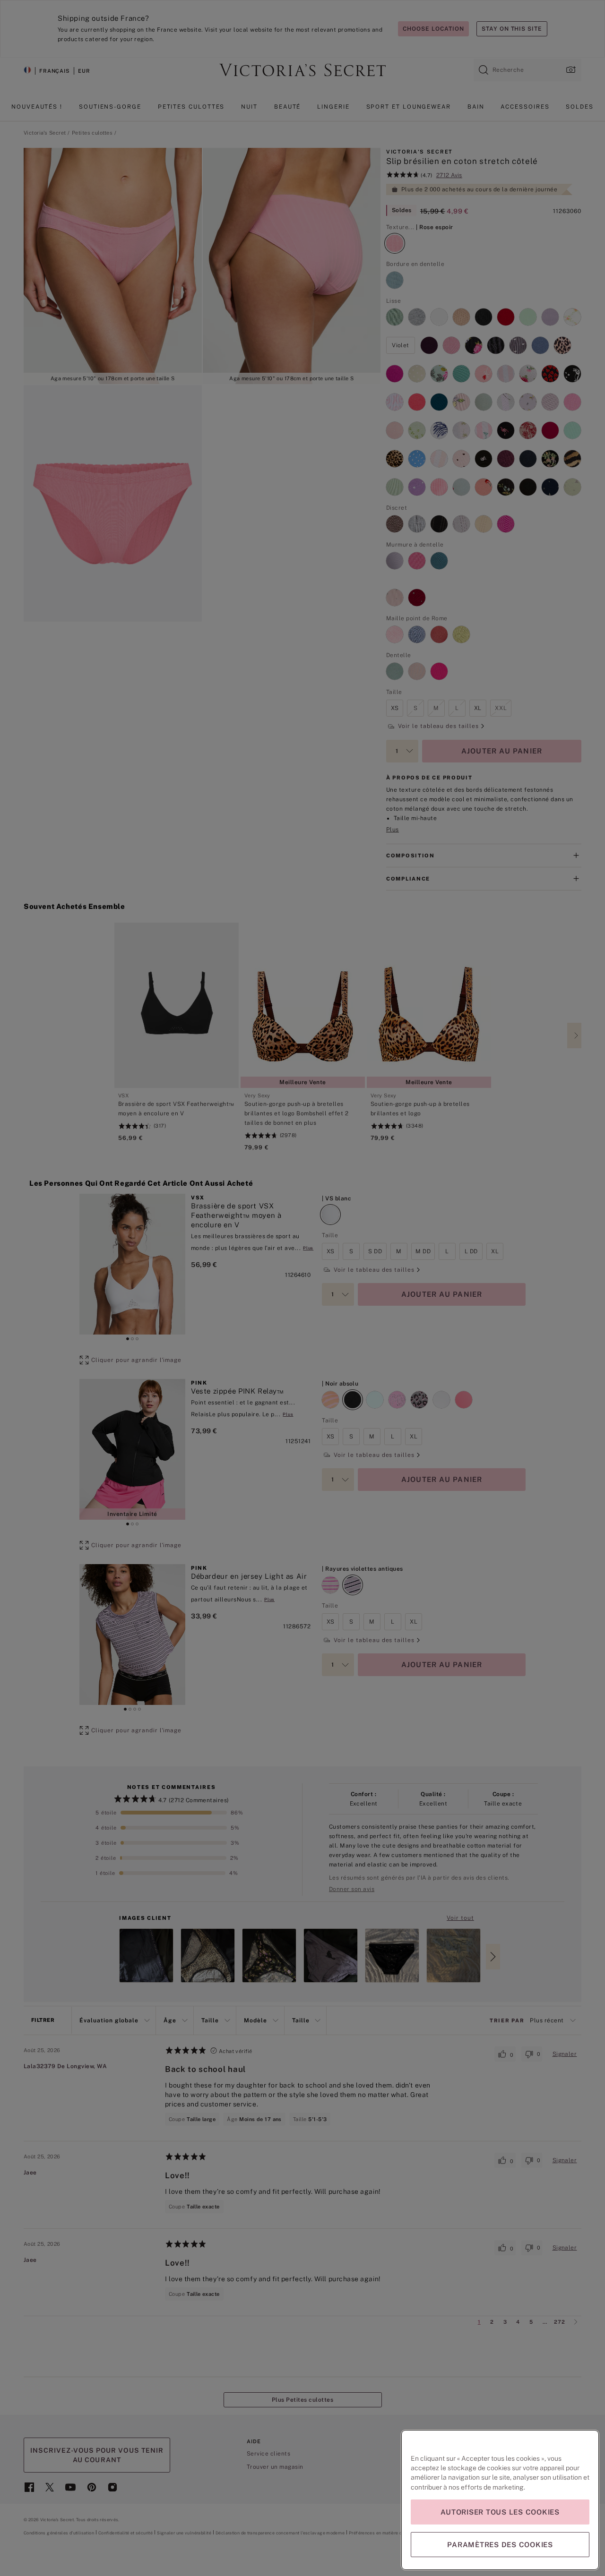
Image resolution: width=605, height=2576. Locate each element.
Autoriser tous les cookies (500, 2512)
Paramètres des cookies (500, 2545)
